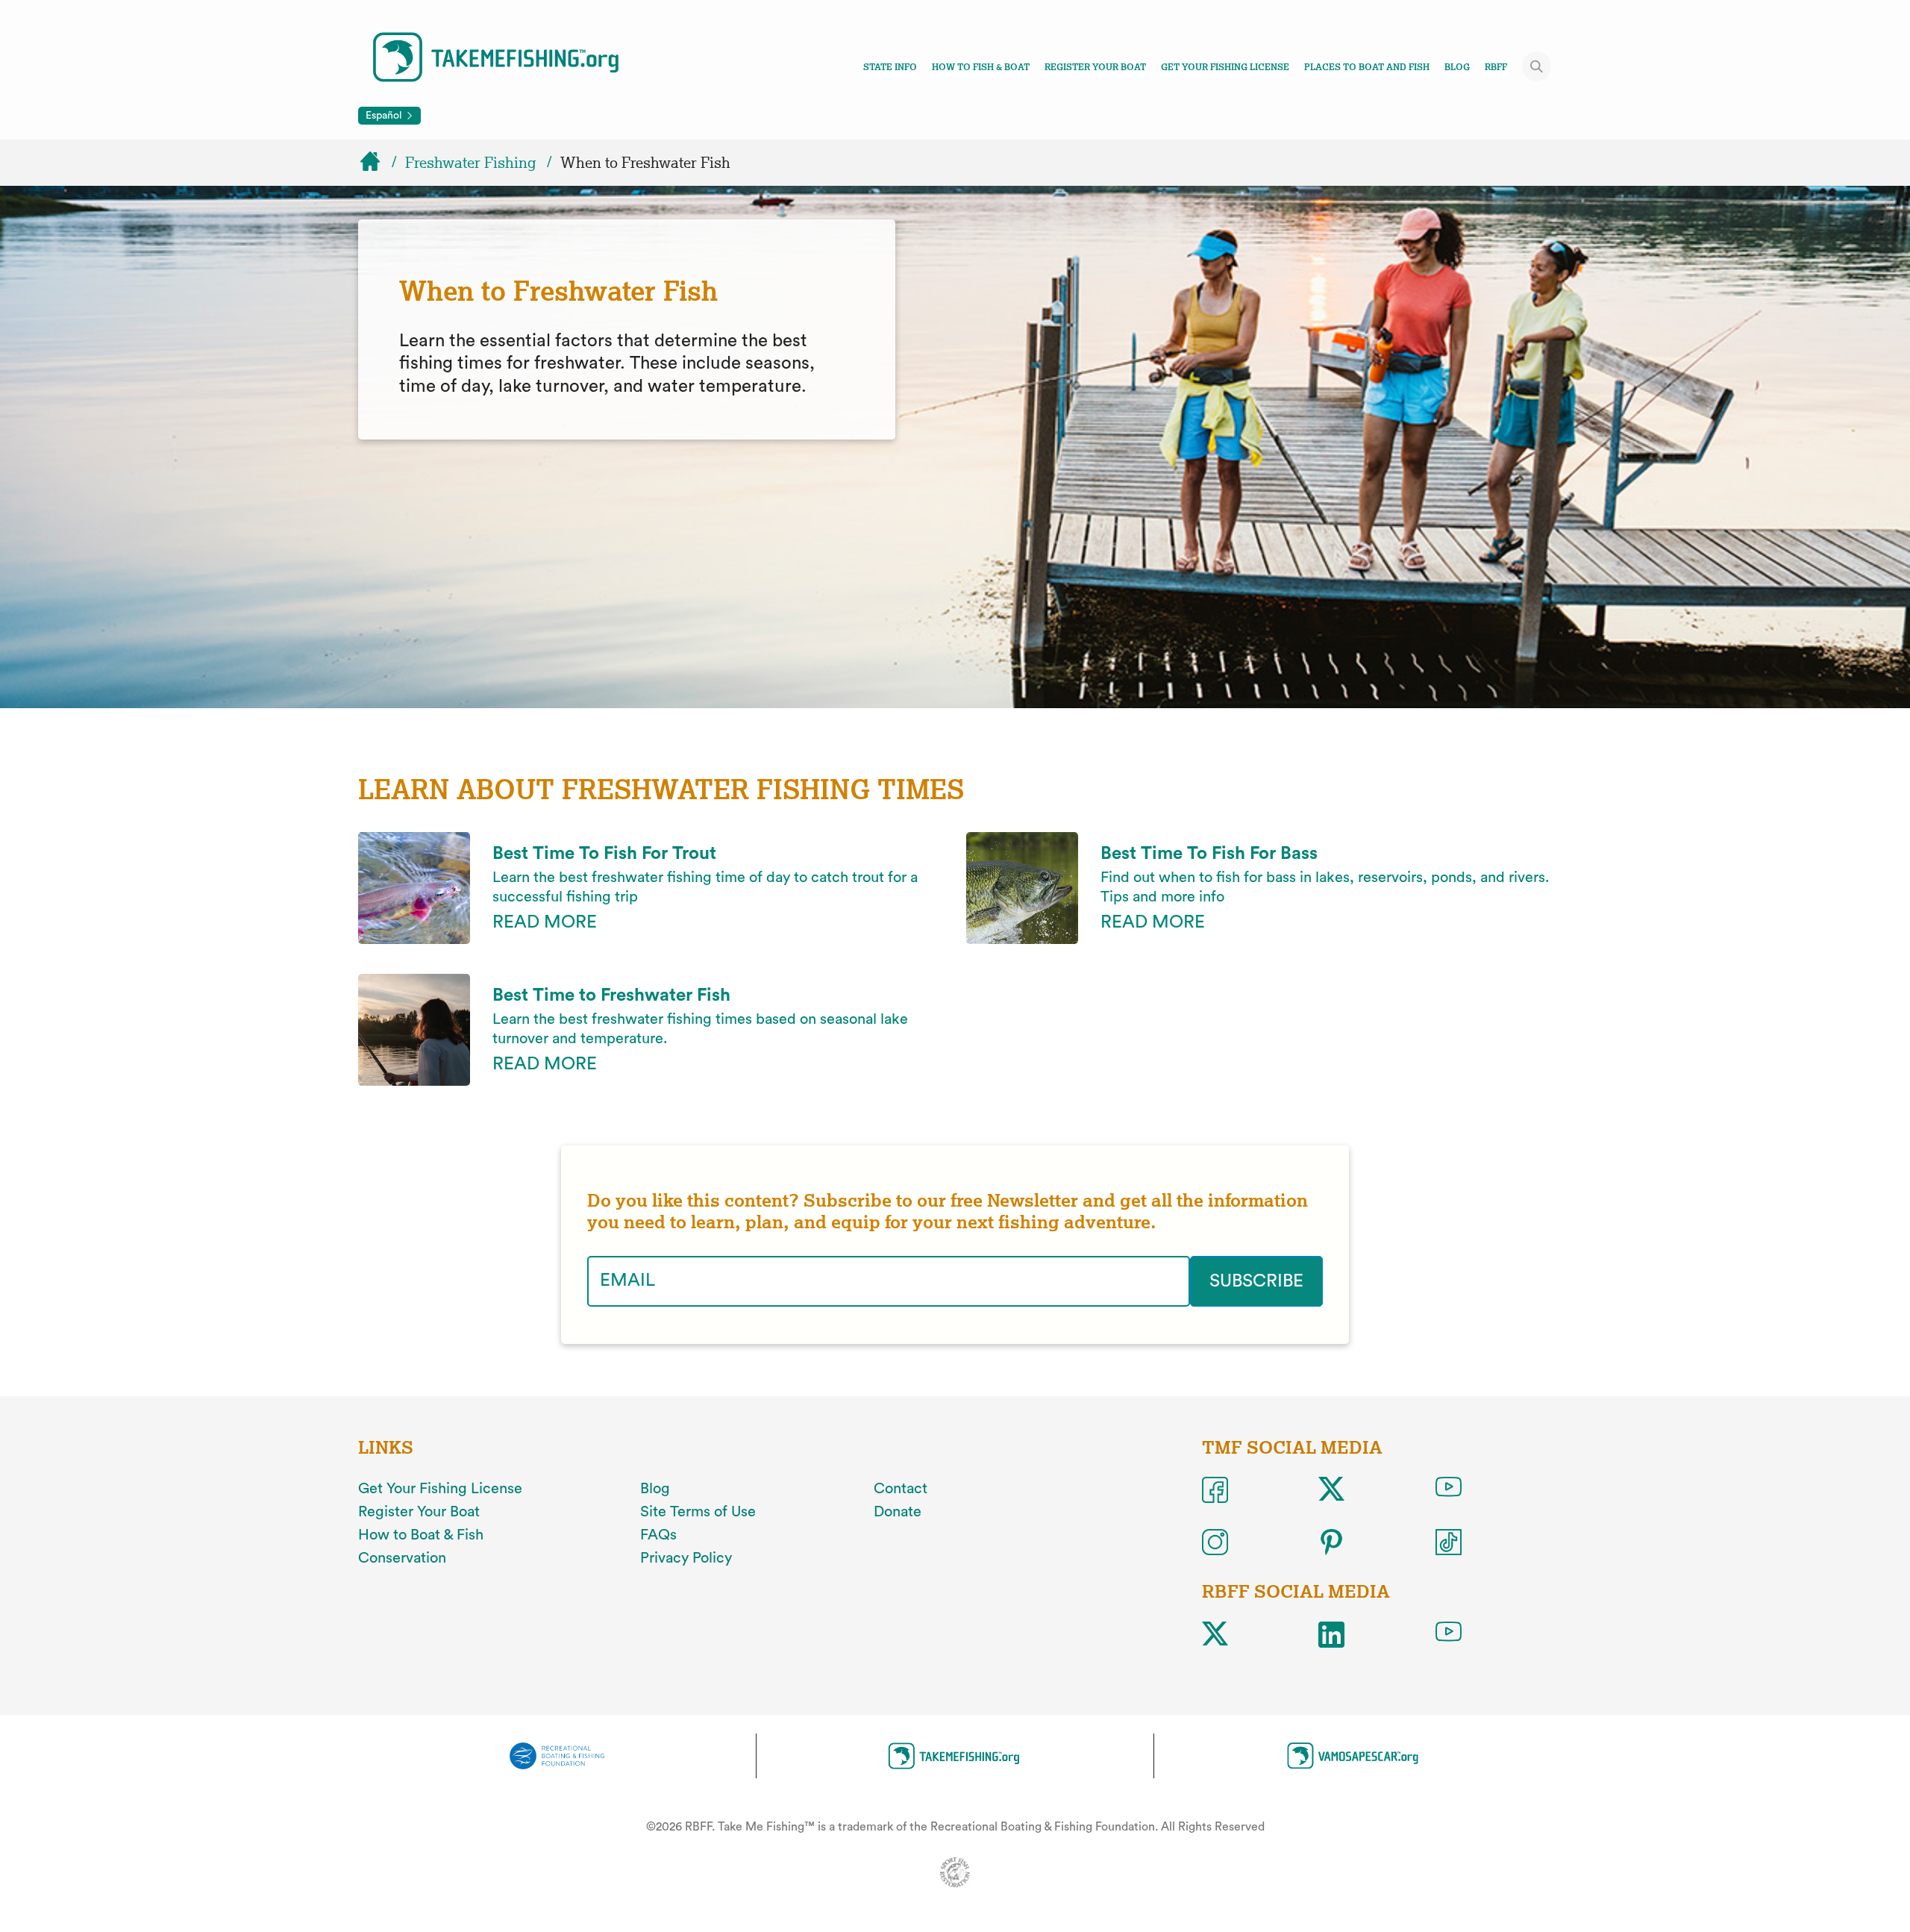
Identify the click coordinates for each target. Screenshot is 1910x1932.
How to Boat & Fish (421, 1535)
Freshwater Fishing (471, 163)
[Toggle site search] (1537, 66)
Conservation (402, 1558)
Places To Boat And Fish (1367, 67)
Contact (901, 1489)
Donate (898, 1512)
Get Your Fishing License (1225, 67)
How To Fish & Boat (981, 67)
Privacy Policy (686, 1558)
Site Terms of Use (698, 1512)
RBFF (1496, 67)
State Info (890, 67)
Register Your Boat (1095, 67)
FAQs (658, 1535)
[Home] (377, 163)
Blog (1457, 67)
